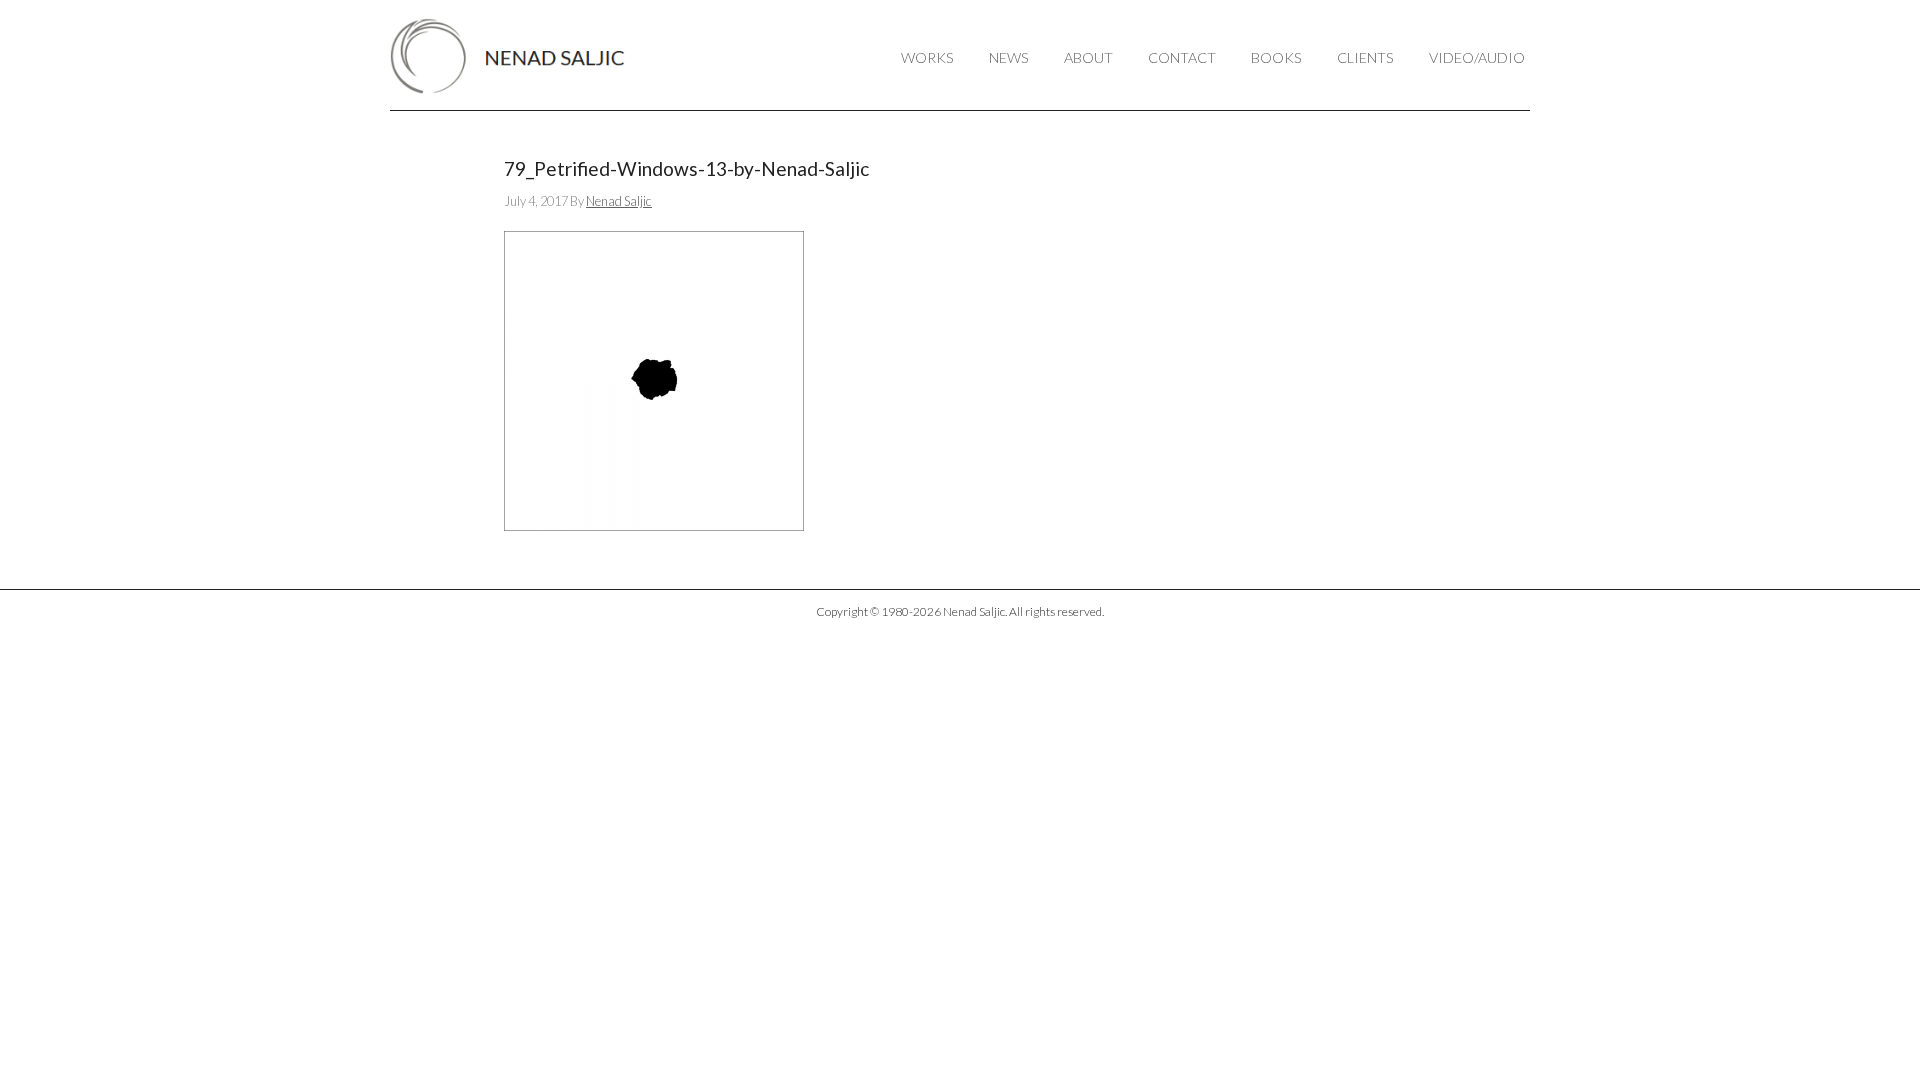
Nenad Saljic (517, 56)
